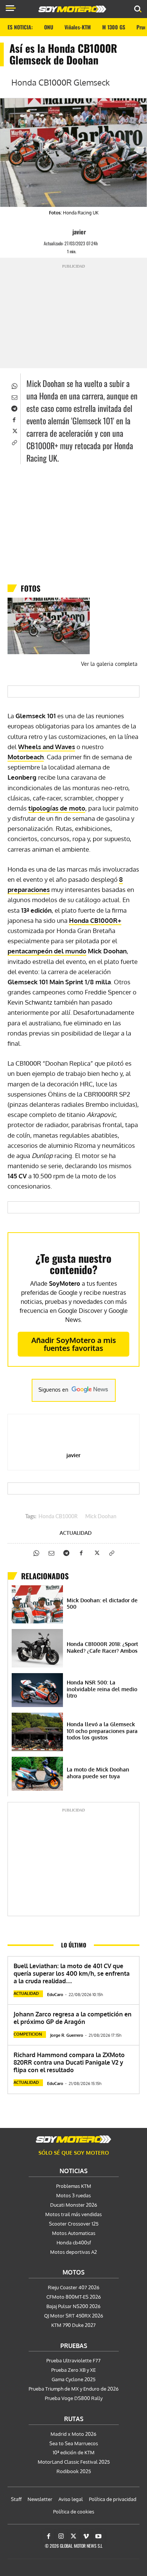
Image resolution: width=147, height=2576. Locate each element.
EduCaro (55, 1995)
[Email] (14, 396)
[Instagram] (61, 2536)
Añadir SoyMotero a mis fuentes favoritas (74, 1344)
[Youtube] (98, 2536)
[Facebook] (14, 419)
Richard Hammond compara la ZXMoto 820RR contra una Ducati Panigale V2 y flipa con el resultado (69, 2062)
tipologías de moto (57, 808)
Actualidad (76, 1533)
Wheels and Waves (47, 747)
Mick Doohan (101, 1517)
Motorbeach (26, 757)
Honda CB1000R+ (95, 920)
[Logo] (72, 9)
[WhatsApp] (14, 385)
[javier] (66, 232)
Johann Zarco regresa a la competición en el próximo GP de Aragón (73, 2018)
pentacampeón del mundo (47, 951)
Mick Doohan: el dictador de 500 (102, 1604)
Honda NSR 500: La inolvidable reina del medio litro (102, 1689)
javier (79, 232)
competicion (28, 2034)
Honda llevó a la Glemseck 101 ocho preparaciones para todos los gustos (102, 1731)
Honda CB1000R (58, 1517)
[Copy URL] (14, 442)
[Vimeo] (86, 2536)
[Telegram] (14, 408)
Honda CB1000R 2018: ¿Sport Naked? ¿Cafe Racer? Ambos (102, 1647)
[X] (14, 430)
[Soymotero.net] (73, 2139)
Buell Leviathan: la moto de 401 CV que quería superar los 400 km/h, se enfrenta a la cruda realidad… (72, 1973)
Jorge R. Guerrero (67, 2035)
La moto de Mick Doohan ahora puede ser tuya (98, 1773)
